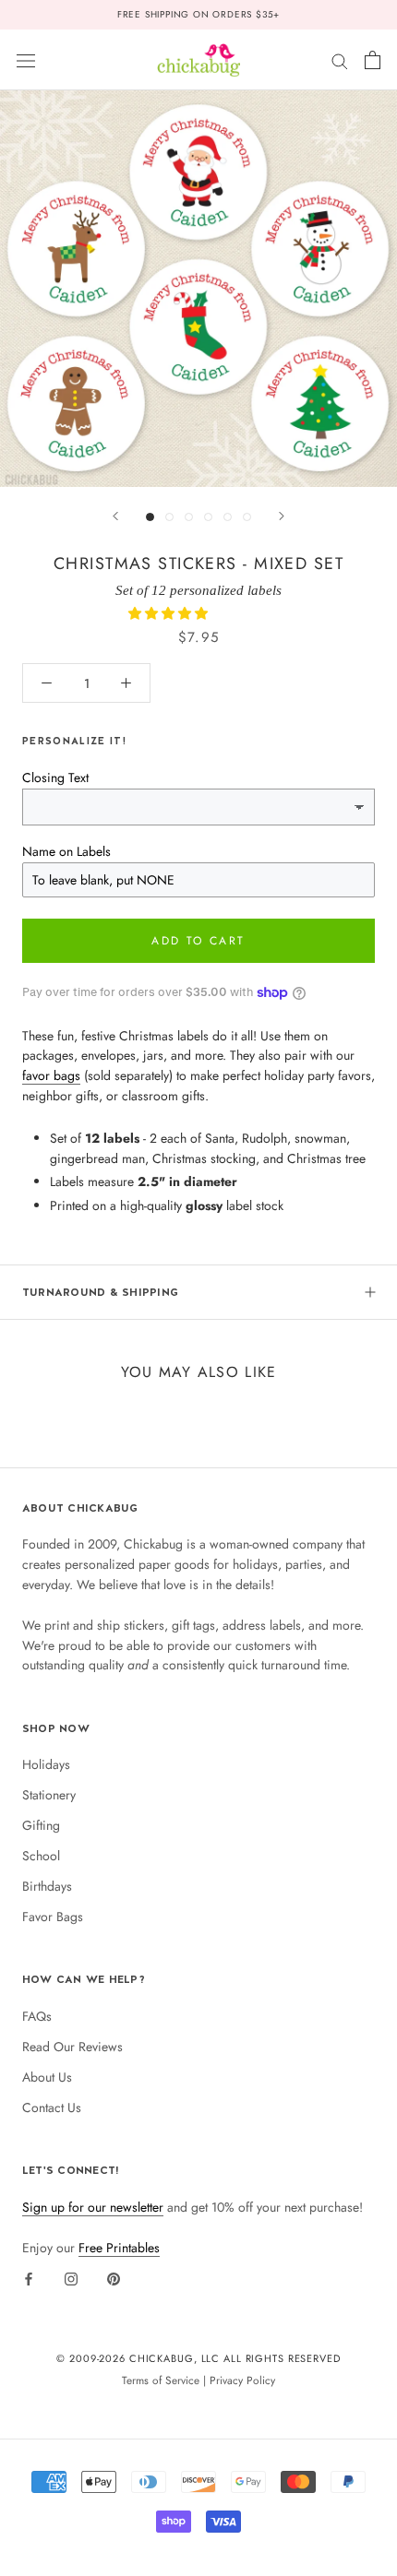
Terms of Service (161, 2380)
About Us (47, 2077)
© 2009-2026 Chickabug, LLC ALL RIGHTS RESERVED (198, 2358)
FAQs (37, 2016)
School (41, 1856)
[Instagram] (71, 2278)
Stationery (49, 1795)
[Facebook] (29, 2278)
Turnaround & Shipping (100, 1292)
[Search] (340, 59)
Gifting (41, 1825)
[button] (170, 613)
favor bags (51, 1075)
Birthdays (47, 1886)
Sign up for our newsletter (93, 2207)
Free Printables (119, 2248)
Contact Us (52, 2107)
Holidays (46, 1764)
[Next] (282, 516)
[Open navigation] (26, 60)
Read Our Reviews (72, 2047)
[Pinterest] (114, 2278)
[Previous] (115, 516)
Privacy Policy (242, 2380)
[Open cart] (373, 60)
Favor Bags (53, 1917)
